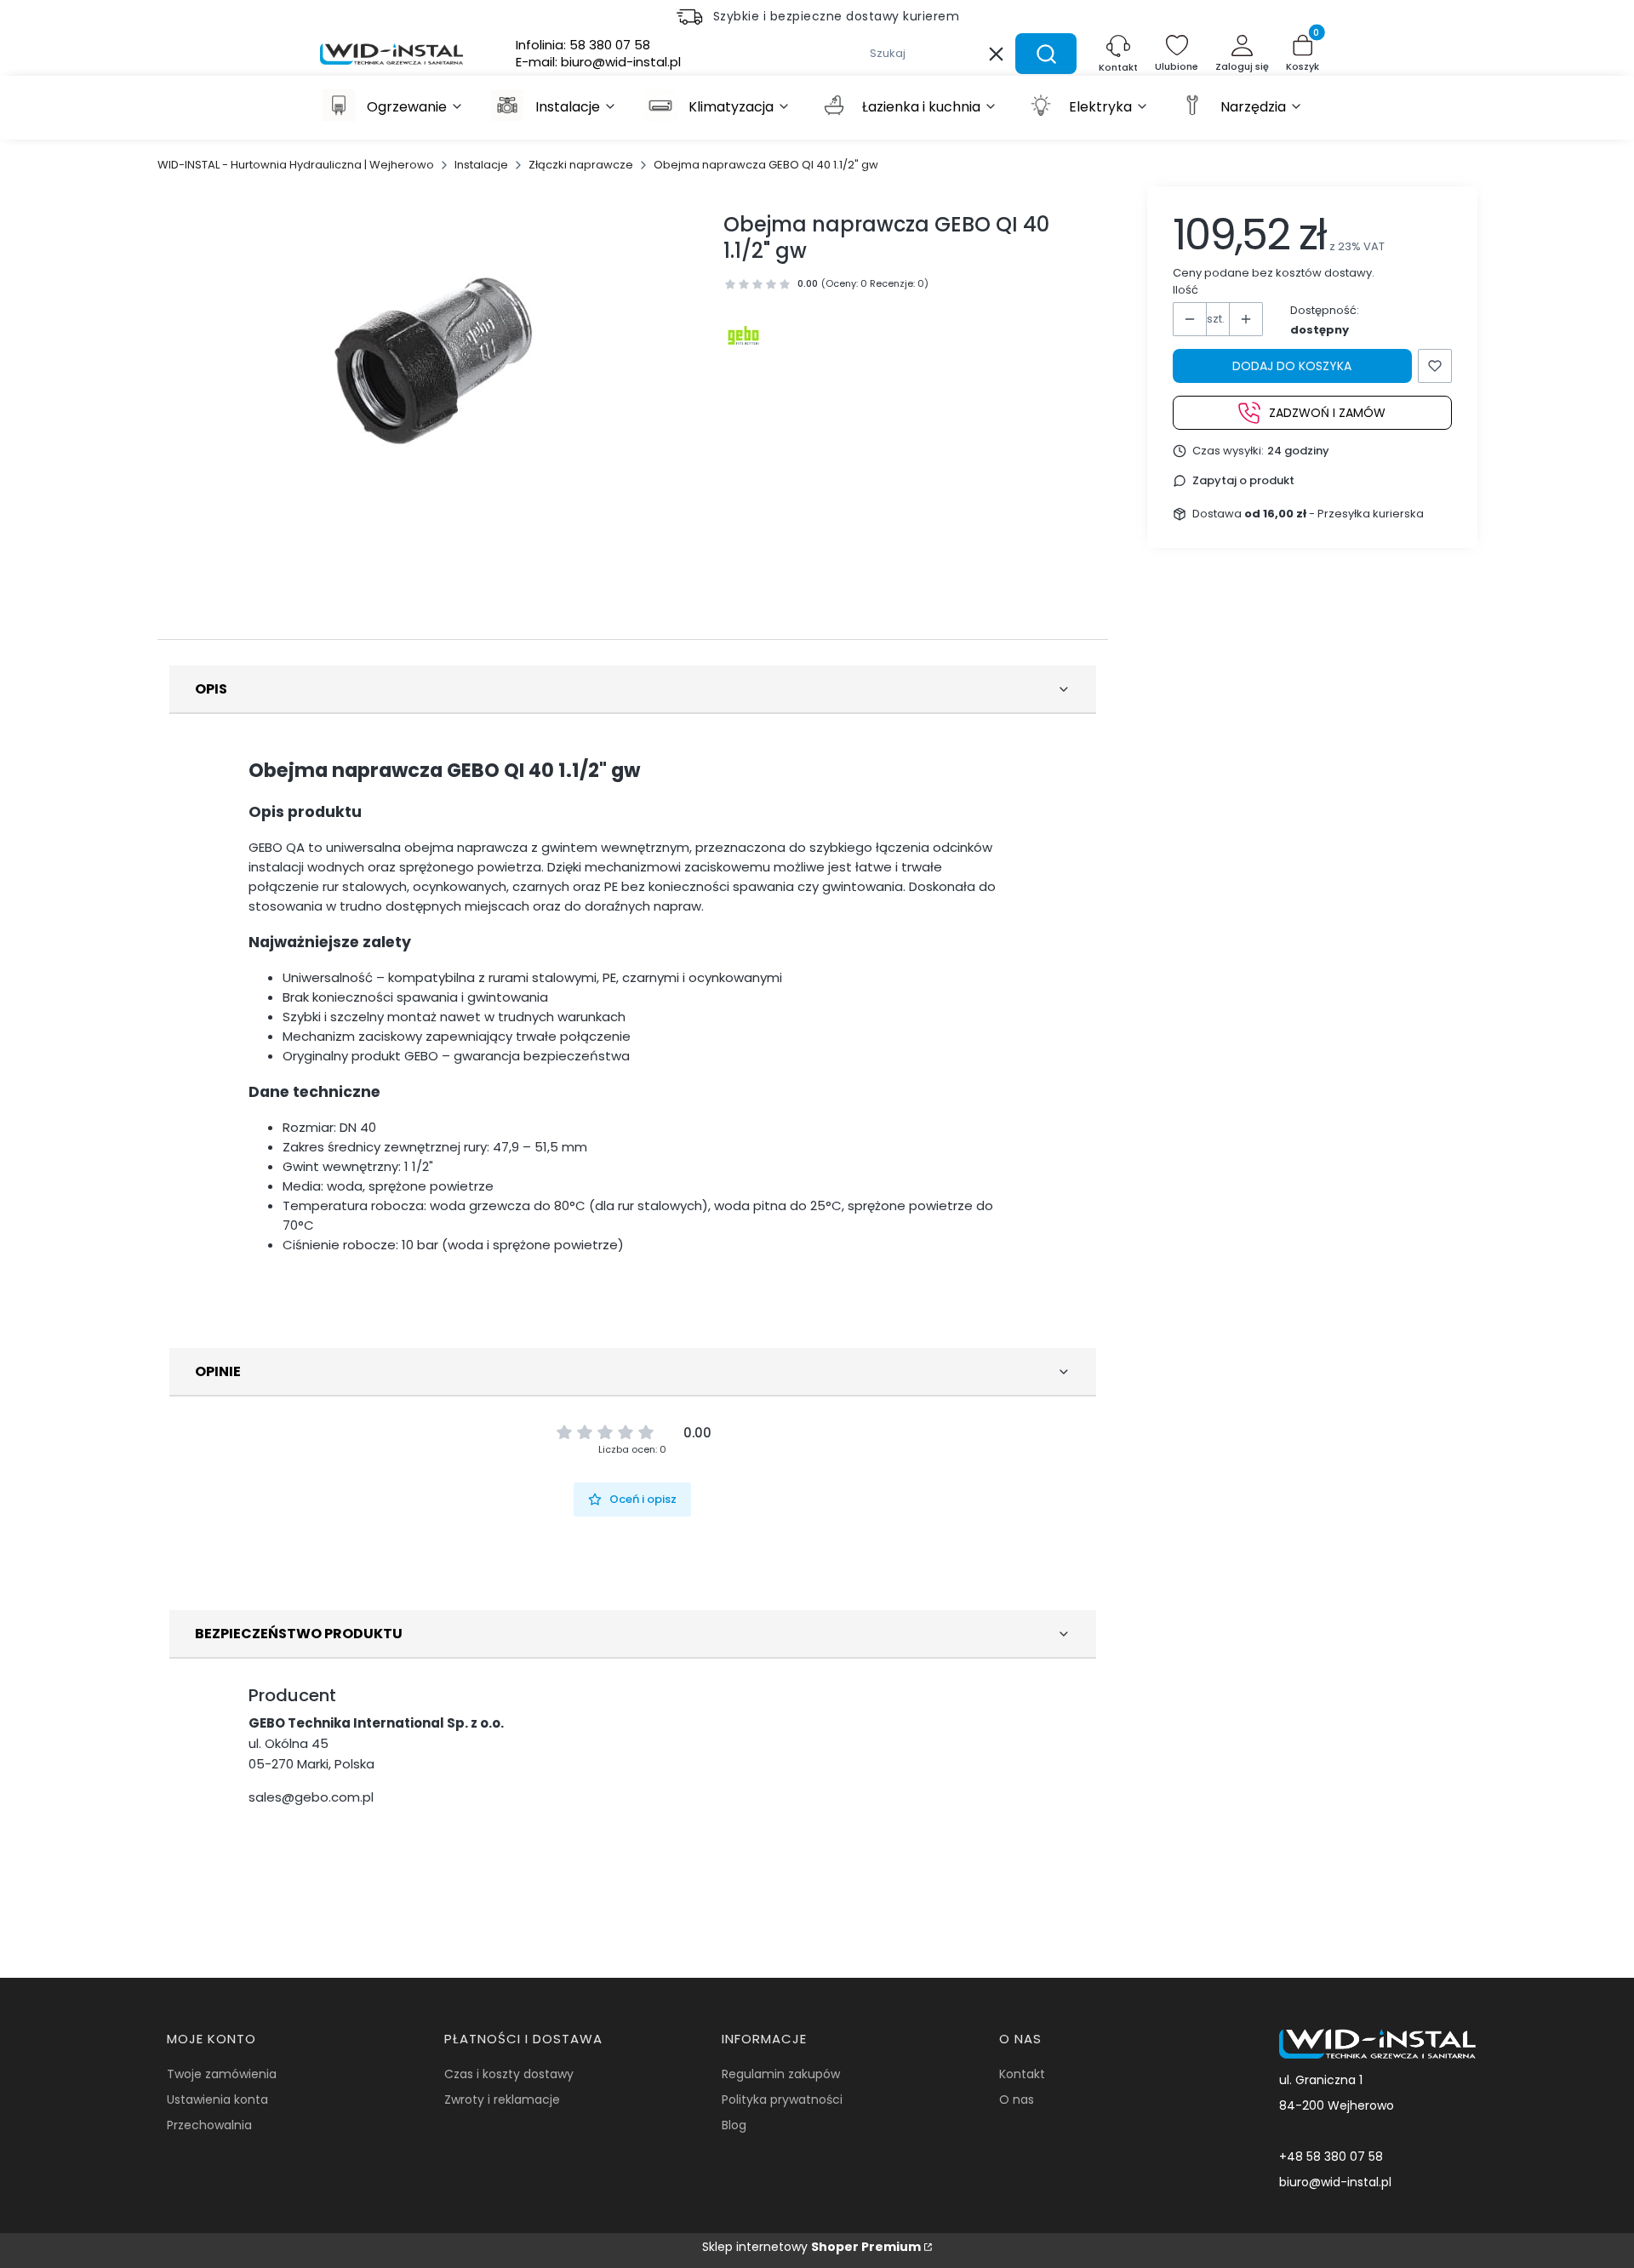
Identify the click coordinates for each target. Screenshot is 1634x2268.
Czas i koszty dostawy (509, 2074)
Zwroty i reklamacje (502, 2099)
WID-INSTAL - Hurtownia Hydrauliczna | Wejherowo (296, 165)
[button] (1046, 54)
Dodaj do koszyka (1292, 366)
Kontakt (1022, 2074)
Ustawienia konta (217, 2099)
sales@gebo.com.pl (311, 1797)
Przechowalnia (209, 2125)
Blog (734, 2125)
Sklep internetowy (811, 2247)
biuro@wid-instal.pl (1335, 2182)
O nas (1017, 2099)
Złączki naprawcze (581, 165)
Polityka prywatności (782, 2099)
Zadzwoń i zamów (1327, 412)
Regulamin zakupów (781, 2074)
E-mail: (598, 62)
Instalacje (481, 165)
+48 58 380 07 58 (1331, 2157)
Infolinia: (583, 45)
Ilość (1186, 290)
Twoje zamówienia (222, 2074)
